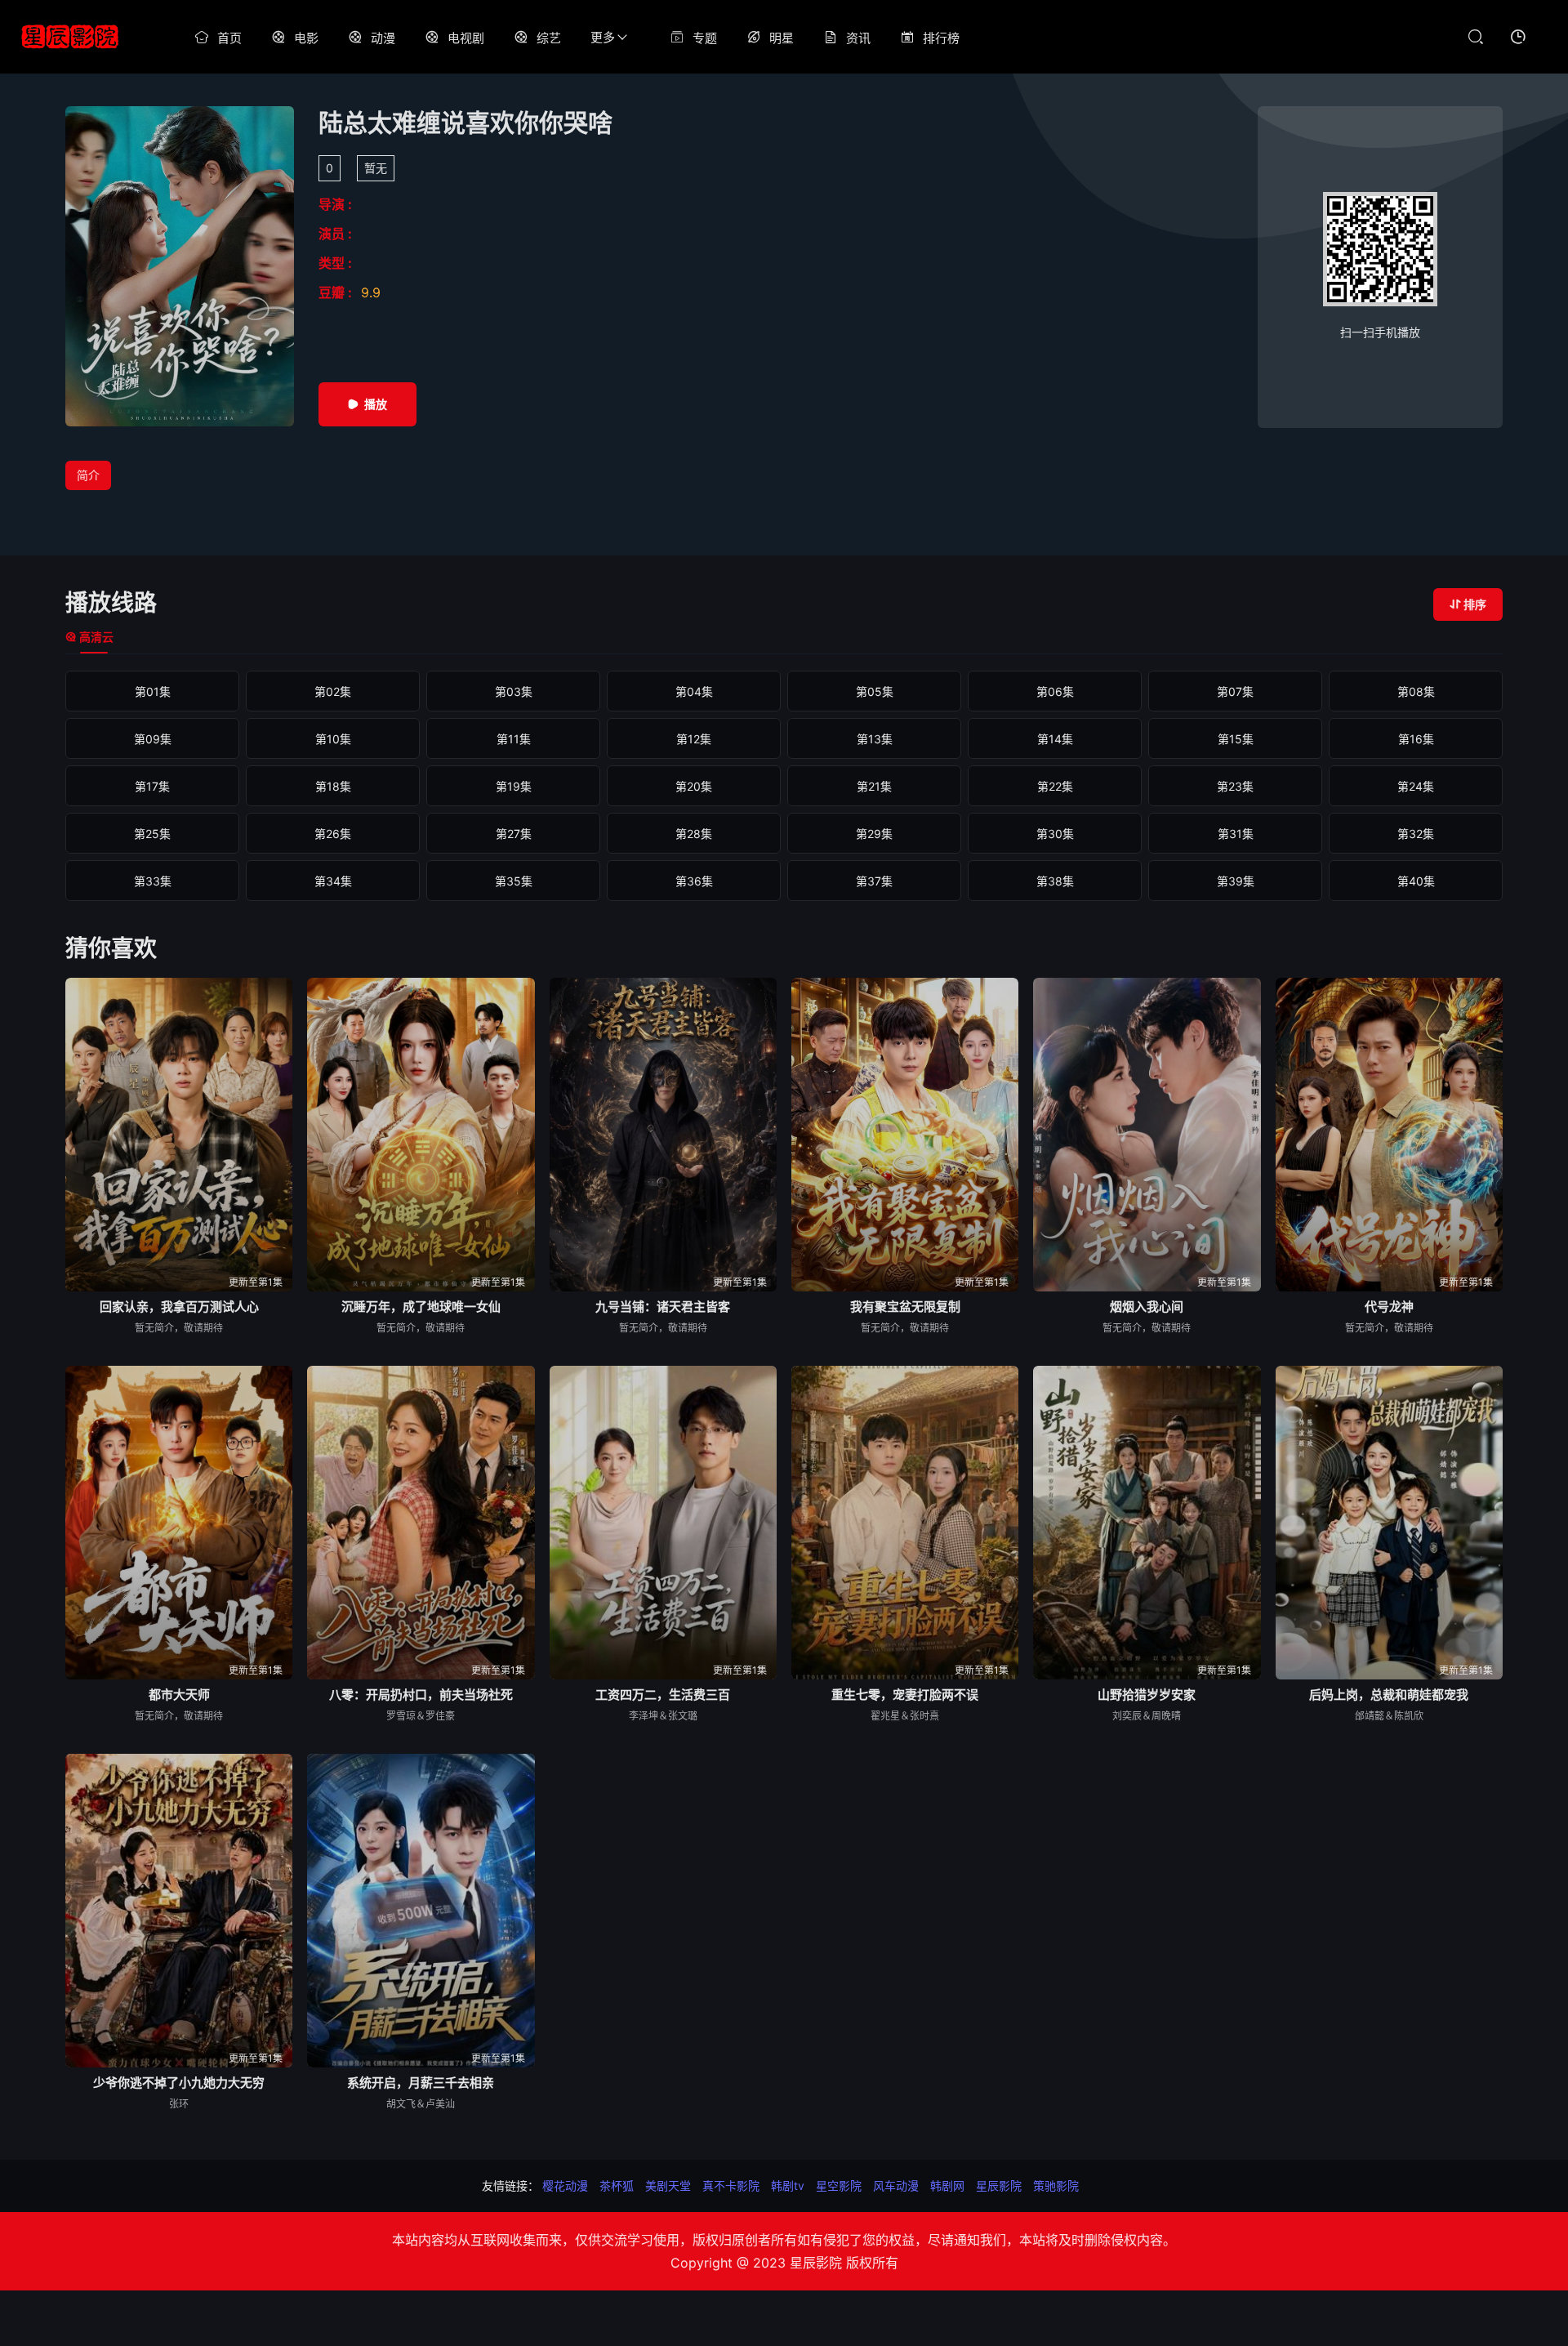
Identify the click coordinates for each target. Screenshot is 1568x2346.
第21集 (874, 786)
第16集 (1416, 739)
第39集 (1236, 881)
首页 (229, 38)
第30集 (1055, 834)
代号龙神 (1389, 1307)
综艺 (549, 38)
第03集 (514, 691)
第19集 (514, 786)
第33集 (153, 881)
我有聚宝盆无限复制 (905, 1307)
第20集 (694, 786)
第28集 (694, 834)
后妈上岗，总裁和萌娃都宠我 (1389, 1695)
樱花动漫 (565, 2185)
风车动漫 (896, 2185)
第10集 (333, 739)
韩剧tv (788, 2185)
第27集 (514, 834)
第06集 (1055, 691)
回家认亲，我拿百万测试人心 (179, 1307)
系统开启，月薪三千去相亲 (421, 2083)
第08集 (1416, 691)
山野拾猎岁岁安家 (1147, 1695)
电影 (306, 38)
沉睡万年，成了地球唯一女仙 (421, 1307)
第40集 (1416, 881)
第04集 (694, 691)
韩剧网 (947, 2185)
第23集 (1235, 786)
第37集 (874, 881)
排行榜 (941, 38)
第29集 (874, 834)
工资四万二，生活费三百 (663, 1695)
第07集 (1235, 691)
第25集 (152, 834)
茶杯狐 (617, 2185)
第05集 (875, 691)
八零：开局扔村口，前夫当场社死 (421, 1695)
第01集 (153, 691)
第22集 (1055, 786)
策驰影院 (1056, 2185)
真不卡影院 (731, 2185)
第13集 (875, 739)
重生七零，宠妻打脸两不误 (905, 1695)
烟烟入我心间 (1147, 1307)
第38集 (1055, 881)
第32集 (1416, 834)
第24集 (1416, 786)
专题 (705, 38)
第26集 (333, 834)
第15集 (1236, 739)
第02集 (333, 691)
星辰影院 (999, 2185)
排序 (1475, 604)
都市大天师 (179, 1695)
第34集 (333, 881)
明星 (782, 38)
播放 (376, 404)
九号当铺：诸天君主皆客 (663, 1307)
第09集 (153, 739)
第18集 (333, 786)
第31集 (1236, 834)
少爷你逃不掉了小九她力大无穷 (179, 2083)
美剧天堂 (668, 2185)
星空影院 (839, 2185)
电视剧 (466, 38)
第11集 (514, 739)
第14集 (1055, 739)
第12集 (694, 739)
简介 (88, 475)
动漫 (383, 38)
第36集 (694, 881)
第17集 (152, 786)
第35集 (514, 881)
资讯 (858, 38)
